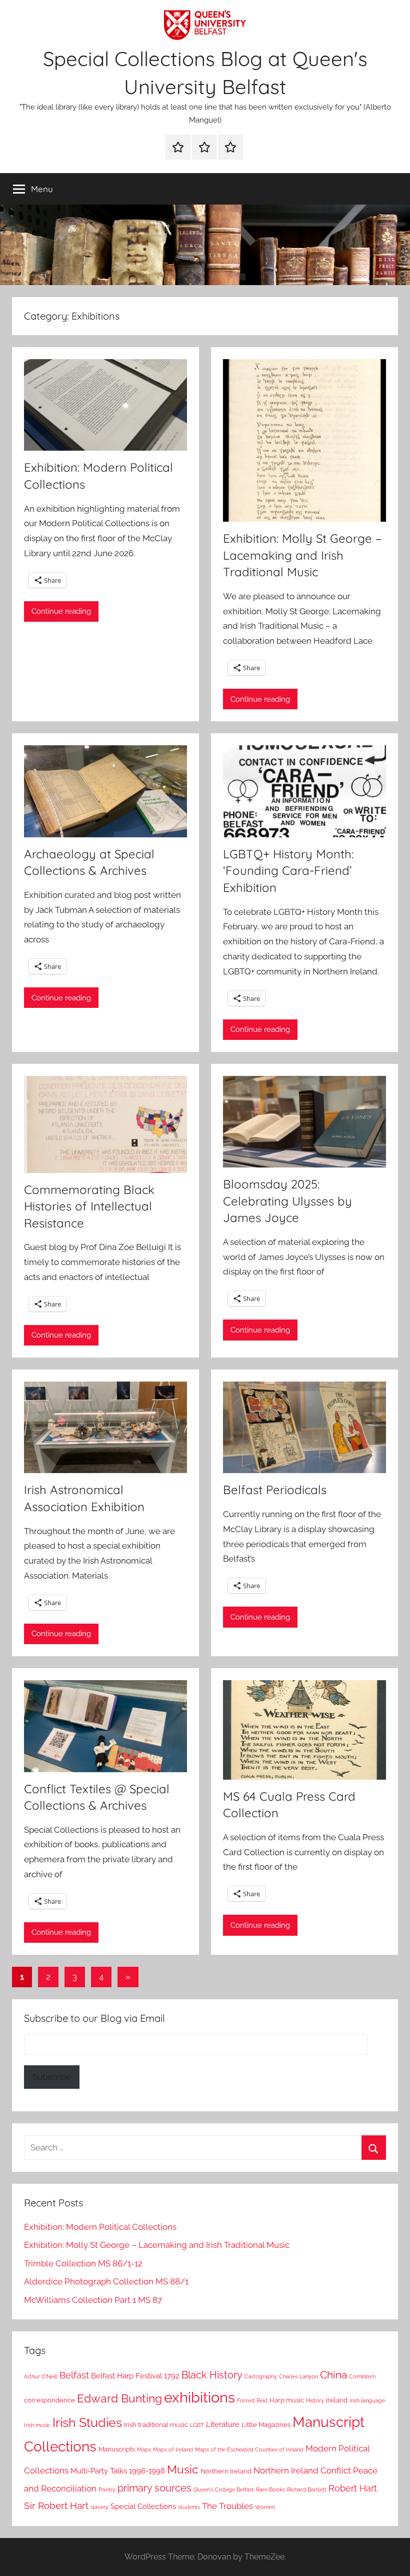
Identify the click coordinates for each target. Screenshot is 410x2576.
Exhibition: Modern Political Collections (100, 2227)
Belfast (74, 2375)
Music (183, 2469)
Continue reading (61, 611)
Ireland (337, 2400)
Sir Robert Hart (56, 2505)
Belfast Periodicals (275, 1490)
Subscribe (52, 2077)
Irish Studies (87, 2422)
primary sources (154, 2488)
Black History (212, 2375)
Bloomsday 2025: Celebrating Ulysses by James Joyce (287, 1201)
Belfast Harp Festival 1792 (135, 2376)
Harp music (287, 2400)
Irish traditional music (156, 2425)
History (315, 2400)
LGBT (197, 2425)
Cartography (261, 2376)
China (333, 2375)
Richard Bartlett (307, 2489)
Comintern (362, 2376)
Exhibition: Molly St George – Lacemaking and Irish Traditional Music (302, 555)
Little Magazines (266, 2425)
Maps (144, 2449)
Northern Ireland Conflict (302, 2470)
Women (265, 2507)
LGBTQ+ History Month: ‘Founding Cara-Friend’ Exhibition (288, 871)
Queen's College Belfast (224, 2489)
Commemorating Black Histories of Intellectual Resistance (89, 1206)
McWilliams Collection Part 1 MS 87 (93, 2300)
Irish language (367, 2400)
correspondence (49, 2400)
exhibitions (199, 2397)
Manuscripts (117, 2449)
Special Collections (143, 2506)
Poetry (107, 2489)
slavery (99, 2507)
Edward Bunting (119, 2398)
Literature (223, 2424)
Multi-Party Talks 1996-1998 (118, 2471)
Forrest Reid (252, 2400)
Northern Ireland (226, 2471)
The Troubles (227, 2506)
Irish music (37, 2425)
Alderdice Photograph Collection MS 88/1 (106, 2281)
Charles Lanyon (298, 2376)
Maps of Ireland (173, 2449)
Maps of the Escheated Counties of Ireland (249, 2449)
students (189, 2507)
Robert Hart (353, 2488)
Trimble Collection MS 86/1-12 (83, 2263)
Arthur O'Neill (41, 2376)
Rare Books (270, 2489)
